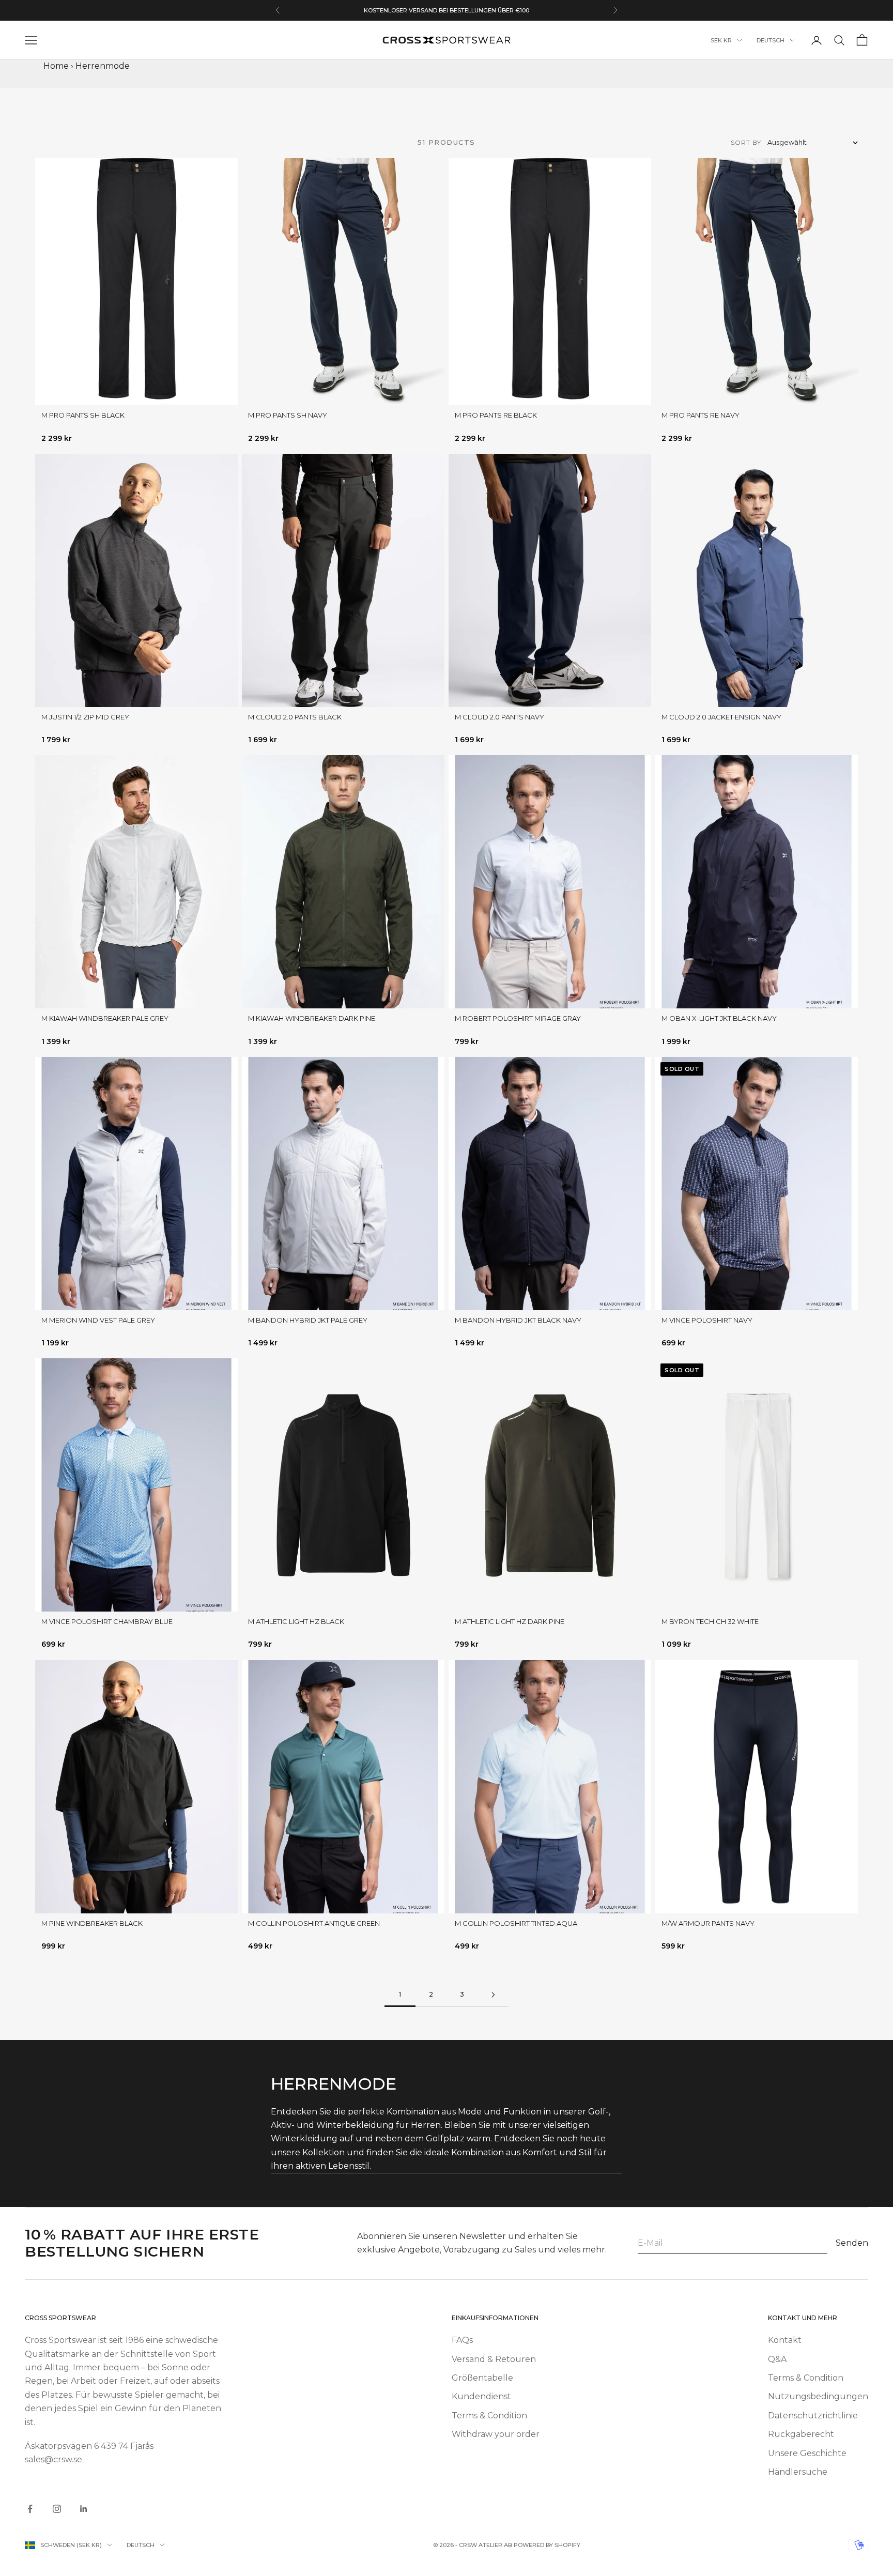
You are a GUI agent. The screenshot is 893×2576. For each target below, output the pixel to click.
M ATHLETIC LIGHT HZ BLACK (296, 1621)
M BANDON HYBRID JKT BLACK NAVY (518, 1320)
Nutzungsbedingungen (818, 2396)
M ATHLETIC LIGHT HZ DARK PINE (510, 1621)
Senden (852, 2243)
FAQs (462, 2340)
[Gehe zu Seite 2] (493, 1995)
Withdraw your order (496, 2434)
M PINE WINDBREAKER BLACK (92, 1923)
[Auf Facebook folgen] (30, 2509)
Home (56, 66)
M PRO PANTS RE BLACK (496, 415)
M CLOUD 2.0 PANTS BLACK (295, 717)
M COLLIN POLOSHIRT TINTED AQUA (516, 1923)
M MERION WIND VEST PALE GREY (98, 1320)
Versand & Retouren (494, 2359)
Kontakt (785, 2340)
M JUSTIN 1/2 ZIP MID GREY (85, 717)
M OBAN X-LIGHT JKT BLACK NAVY (719, 1018)
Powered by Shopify (547, 2545)
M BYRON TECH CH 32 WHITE (710, 1621)
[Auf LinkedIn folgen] (84, 2509)
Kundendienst (481, 2396)
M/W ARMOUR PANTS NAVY (708, 1923)
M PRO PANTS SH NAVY (288, 415)
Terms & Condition (489, 2416)
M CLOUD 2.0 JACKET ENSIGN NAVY (721, 717)
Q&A (777, 2359)
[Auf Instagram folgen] (57, 2509)
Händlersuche (798, 2472)
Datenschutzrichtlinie (813, 2416)
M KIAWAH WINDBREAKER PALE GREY (105, 1018)
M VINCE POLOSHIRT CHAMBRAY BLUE (107, 1621)
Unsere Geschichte (807, 2453)
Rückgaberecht (801, 2434)
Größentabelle (482, 2378)
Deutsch (771, 40)
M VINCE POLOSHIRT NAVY (707, 1320)
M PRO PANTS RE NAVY (700, 415)
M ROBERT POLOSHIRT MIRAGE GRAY (518, 1018)
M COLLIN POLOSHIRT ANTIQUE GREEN (314, 1923)
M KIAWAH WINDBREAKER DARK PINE (312, 1018)
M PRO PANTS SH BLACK (83, 415)
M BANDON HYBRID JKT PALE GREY (308, 1320)
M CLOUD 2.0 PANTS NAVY (499, 717)
